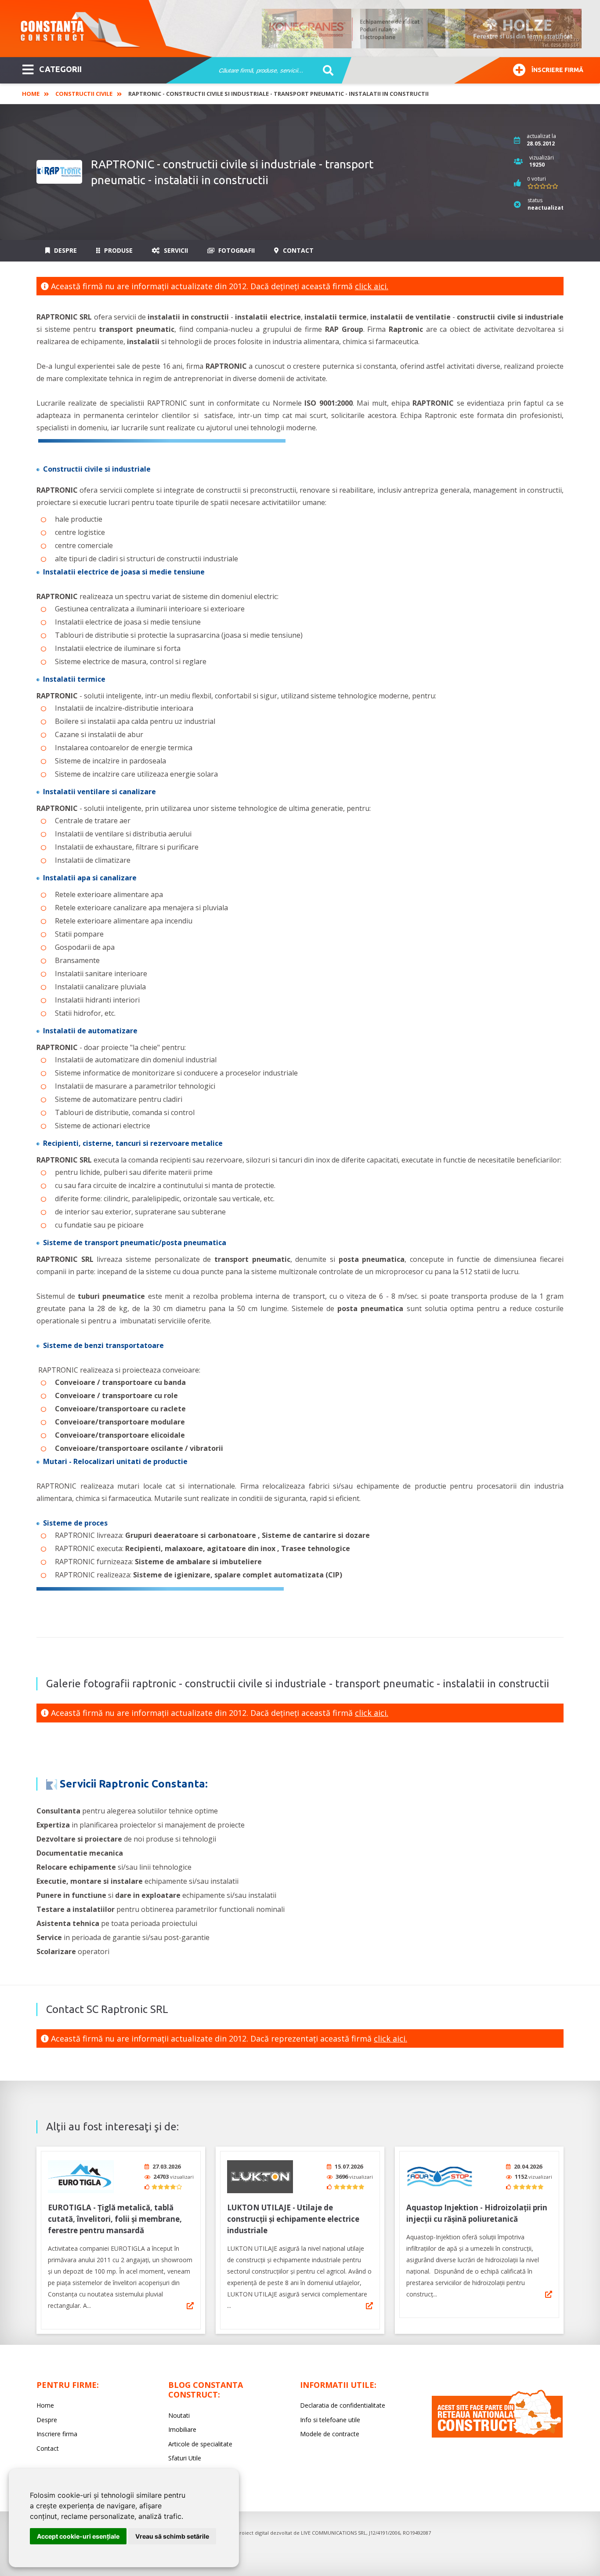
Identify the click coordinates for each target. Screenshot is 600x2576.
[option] (422, 29)
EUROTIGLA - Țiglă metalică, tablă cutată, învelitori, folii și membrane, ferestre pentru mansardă (115, 2219)
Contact (297, 250)
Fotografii (236, 250)
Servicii (175, 250)
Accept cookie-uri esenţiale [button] (78, 2536)
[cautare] (325, 71)
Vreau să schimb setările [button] (172, 2536)
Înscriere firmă (557, 70)
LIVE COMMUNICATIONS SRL (334, 2533)
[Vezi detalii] (190, 2306)
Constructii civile (84, 94)
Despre (65, 250)
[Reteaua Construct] (497, 2435)
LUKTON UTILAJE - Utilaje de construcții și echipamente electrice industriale (293, 2219)
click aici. (372, 286)
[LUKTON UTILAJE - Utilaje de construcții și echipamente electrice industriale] (260, 2177)
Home (31, 94)
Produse (117, 250)
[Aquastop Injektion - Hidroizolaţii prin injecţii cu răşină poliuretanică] (439, 2177)
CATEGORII (60, 69)
